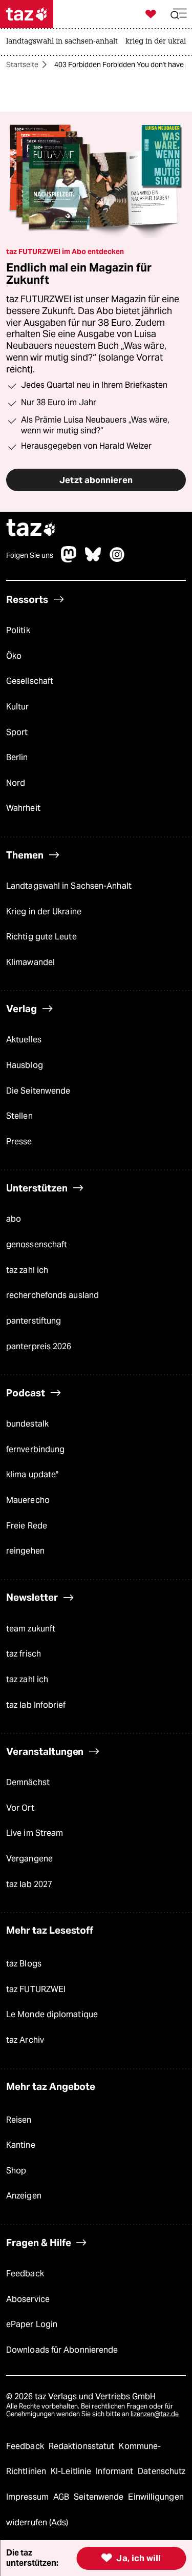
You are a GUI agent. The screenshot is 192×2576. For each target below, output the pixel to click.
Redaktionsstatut (83, 2446)
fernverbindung (35, 1449)
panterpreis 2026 (39, 1346)
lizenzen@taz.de (155, 2414)
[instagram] (117, 560)
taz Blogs (24, 1964)
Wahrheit (23, 808)
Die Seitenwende (38, 1091)
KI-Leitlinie (72, 2471)
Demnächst (28, 1782)
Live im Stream (35, 1833)
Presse (19, 1142)
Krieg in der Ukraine (44, 912)
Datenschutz (162, 2471)
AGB (62, 2497)
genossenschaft (37, 1244)
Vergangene (29, 1859)
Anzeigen (24, 2196)
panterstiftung (34, 1321)
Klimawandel (30, 962)
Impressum (28, 2497)
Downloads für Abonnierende (62, 2350)
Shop (16, 2171)
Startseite (22, 65)
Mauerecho (28, 1500)
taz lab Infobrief (36, 1705)
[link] (65, 42)
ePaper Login (32, 2324)
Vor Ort (20, 1808)
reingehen (25, 1551)
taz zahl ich (27, 1270)
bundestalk (27, 1424)
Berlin (17, 757)
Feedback (25, 2274)
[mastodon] (69, 560)
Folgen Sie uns (30, 555)
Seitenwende (100, 2497)
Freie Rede (27, 1526)
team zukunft (31, 1629)
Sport (17, 732)
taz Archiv (25, 2040)
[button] (179, 14)
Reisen (19, 2120)
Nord (16, 783)
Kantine (21, 2145)
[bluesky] (93, 560)
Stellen (19, 1116)
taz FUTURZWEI (36, 1989)
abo (14, 1219)
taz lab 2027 (29, 1884)
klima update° (32, 1474)
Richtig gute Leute (41, 937)
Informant (115, 2471)
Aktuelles (24, 1040)
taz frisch (24, 1654)
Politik (18, 630)
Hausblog (25, 1065)
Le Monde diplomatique (52, 2014)
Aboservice (28, 2299)
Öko (14, 656)
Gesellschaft (30, 681)
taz (31, 529)
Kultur (18, 707)
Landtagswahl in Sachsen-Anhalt (69, 886)
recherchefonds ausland (52, 1295)
